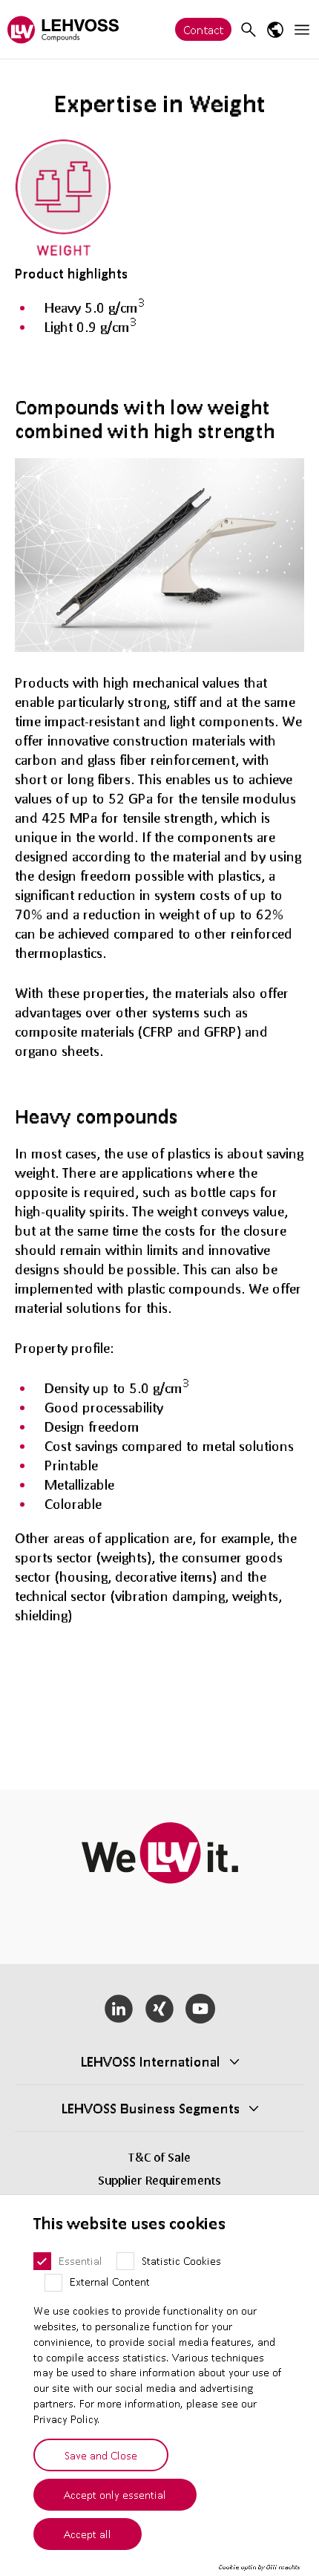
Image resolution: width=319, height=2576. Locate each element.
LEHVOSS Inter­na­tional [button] (151, 2061)
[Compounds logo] (63, 29)
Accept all (88, 2534)
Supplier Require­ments (159, 2180)
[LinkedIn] (119, 2009)
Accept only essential (115, 2494)
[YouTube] (200, 2009)
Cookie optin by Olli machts (259, 2567)
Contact (203, 29)
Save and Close (101, 2455)
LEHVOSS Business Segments (151, 2108)
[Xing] (160, 2009)
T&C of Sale (159, 2157)
